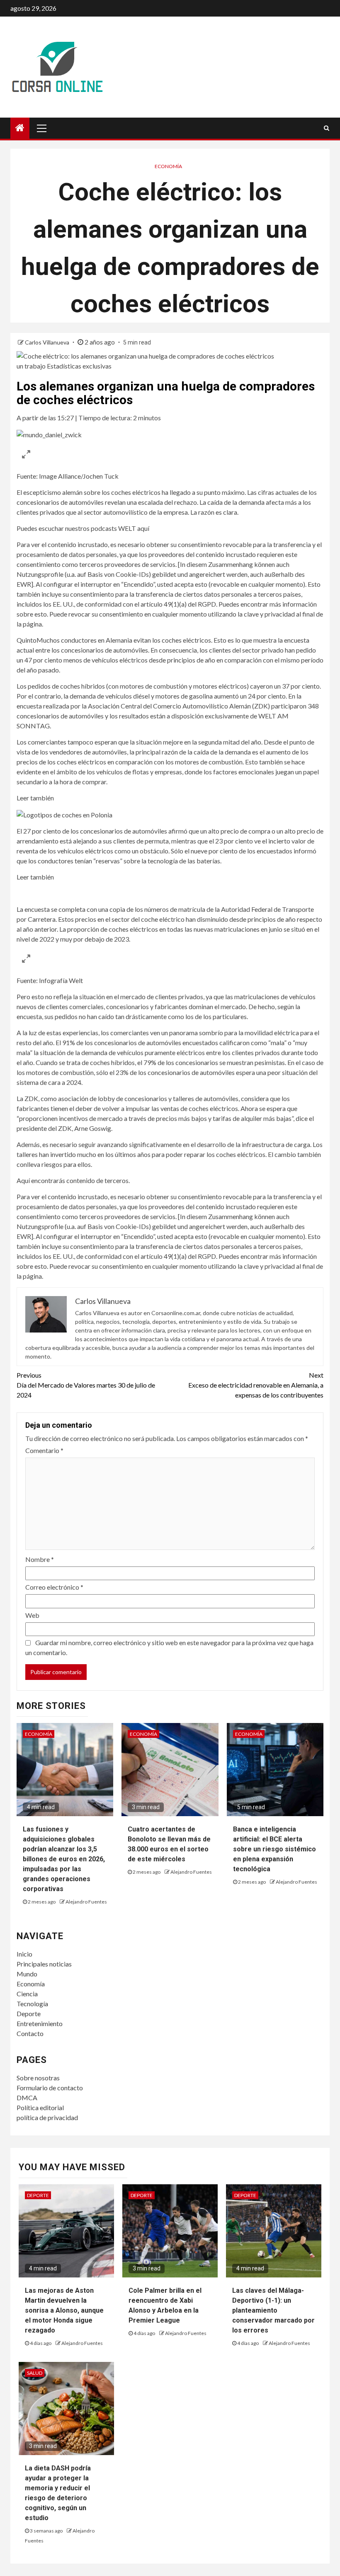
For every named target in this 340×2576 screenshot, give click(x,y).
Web (32, 1615)
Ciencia (27, 1994)
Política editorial (40, 2107)
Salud (35, 2373)
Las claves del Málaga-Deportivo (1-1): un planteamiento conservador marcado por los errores (273, 2310)
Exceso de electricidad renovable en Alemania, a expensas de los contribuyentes (256, 1385)
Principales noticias (44, 1964)
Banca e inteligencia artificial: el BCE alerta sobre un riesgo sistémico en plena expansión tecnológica (274, 1849)
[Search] (327, 128)
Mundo (27, 1974)
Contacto (30, 2033)
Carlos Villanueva (48, 342)
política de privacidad (47, 2117)
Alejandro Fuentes (86, 1902)
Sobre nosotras (38, 2078)
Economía (168, 166)
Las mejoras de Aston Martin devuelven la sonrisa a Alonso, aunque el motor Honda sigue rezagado (64, 2310)
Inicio (24, 1954)
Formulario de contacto (50, 2088)
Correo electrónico (54, 1587)
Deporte (29, 2013)
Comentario (44, 1450)
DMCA (27, 2098)
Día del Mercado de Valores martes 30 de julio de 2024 (86, 1385)
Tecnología (32, 2004)
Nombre (40, 1559)
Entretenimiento (40, 2023)
